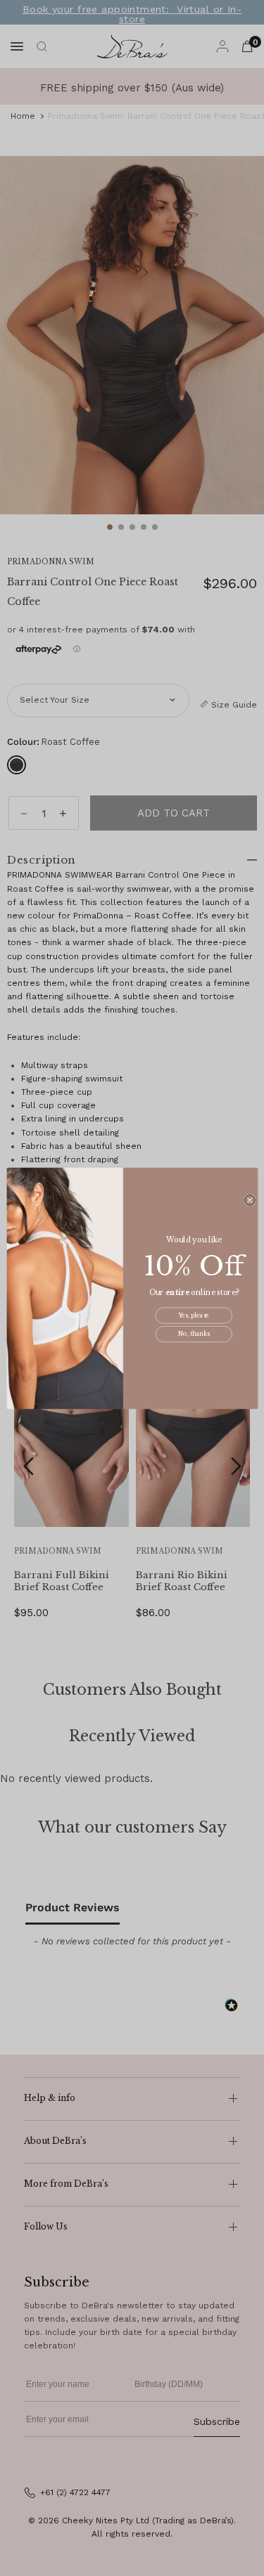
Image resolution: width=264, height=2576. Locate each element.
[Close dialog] (250, 1200)
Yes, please (194, 1315)
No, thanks (193, 1334)
